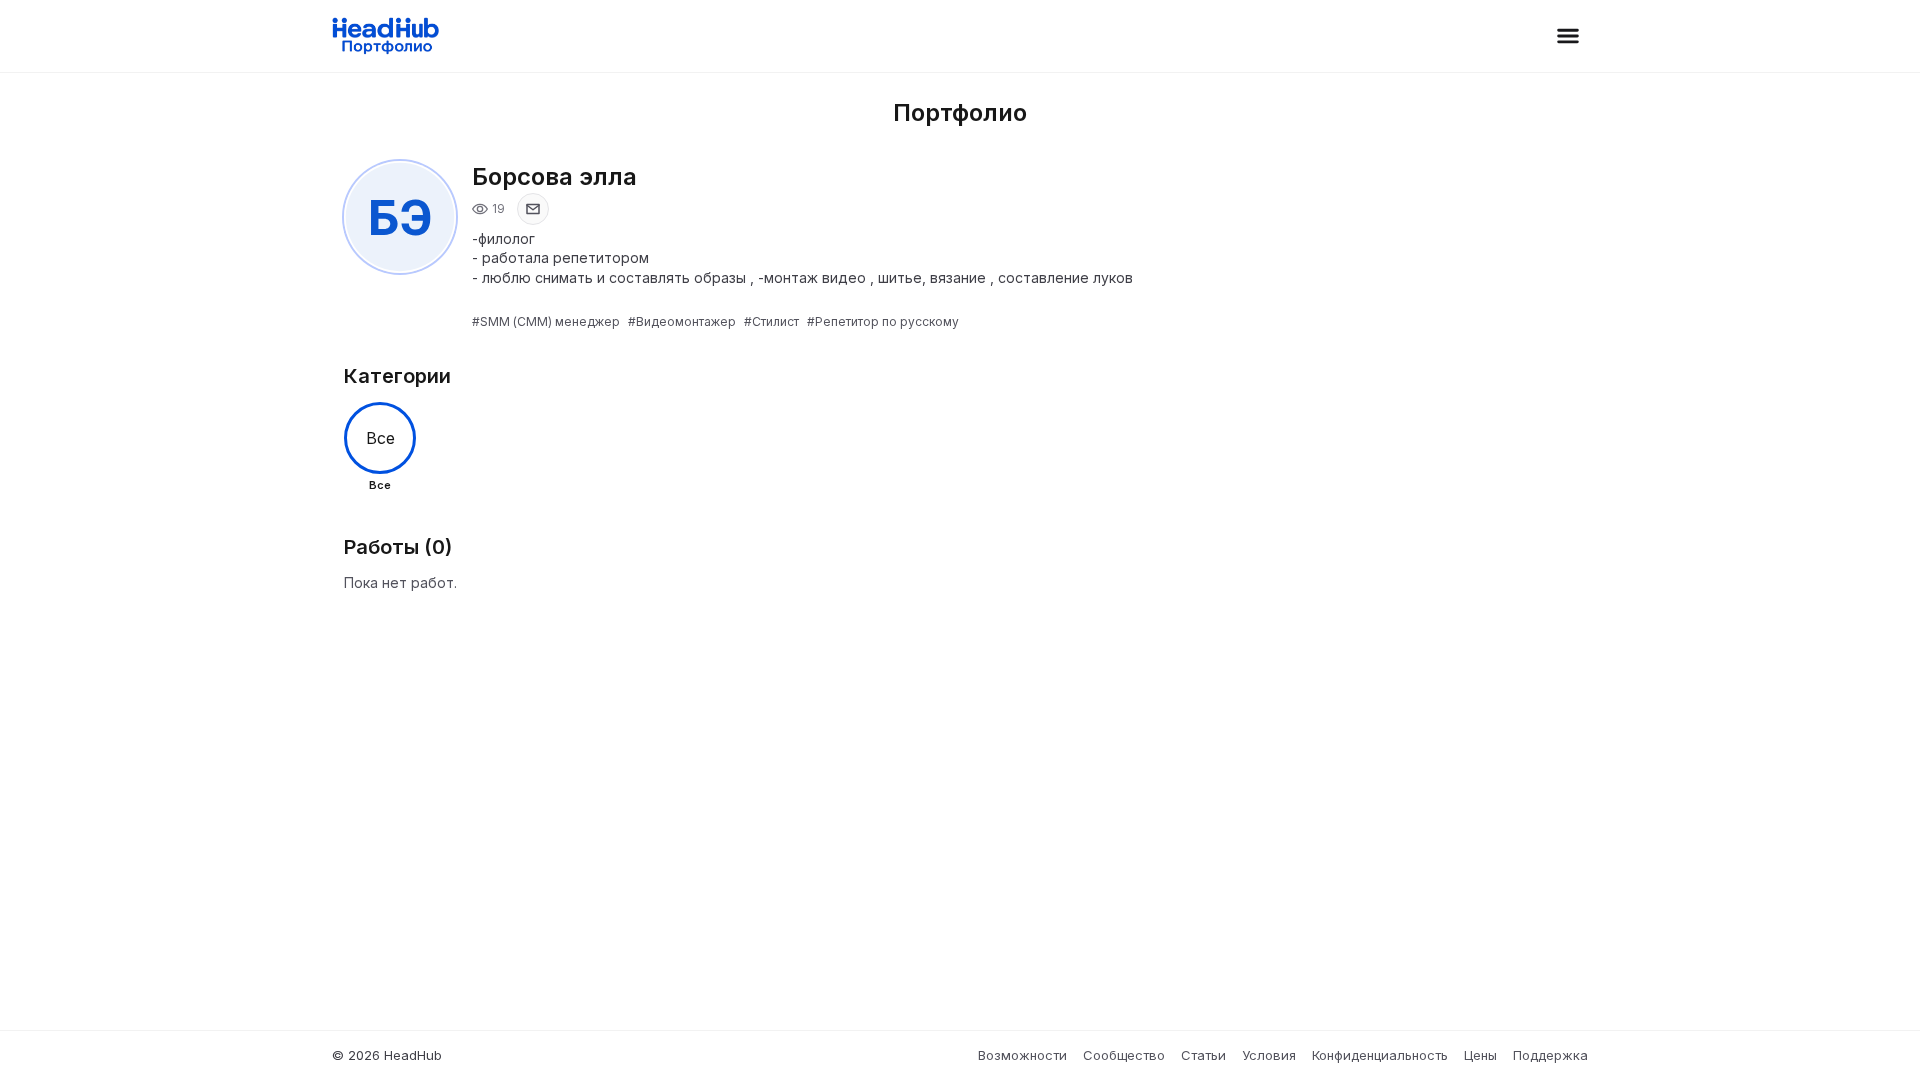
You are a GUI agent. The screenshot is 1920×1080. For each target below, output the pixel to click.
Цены (1480, 1055)
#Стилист (771, 321)
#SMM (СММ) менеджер (546, 321)
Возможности (1022, 1055)
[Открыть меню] (1568, 36)
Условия (1269, 1055)
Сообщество (1124, 1055)
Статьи (1203, 1055)
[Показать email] (533, 209)
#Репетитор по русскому (883, 321)
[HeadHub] (384, 36)
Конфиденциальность (1380, 1055)
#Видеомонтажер (682, 321)
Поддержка (1550, 1055)
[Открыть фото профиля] (400, 217)
